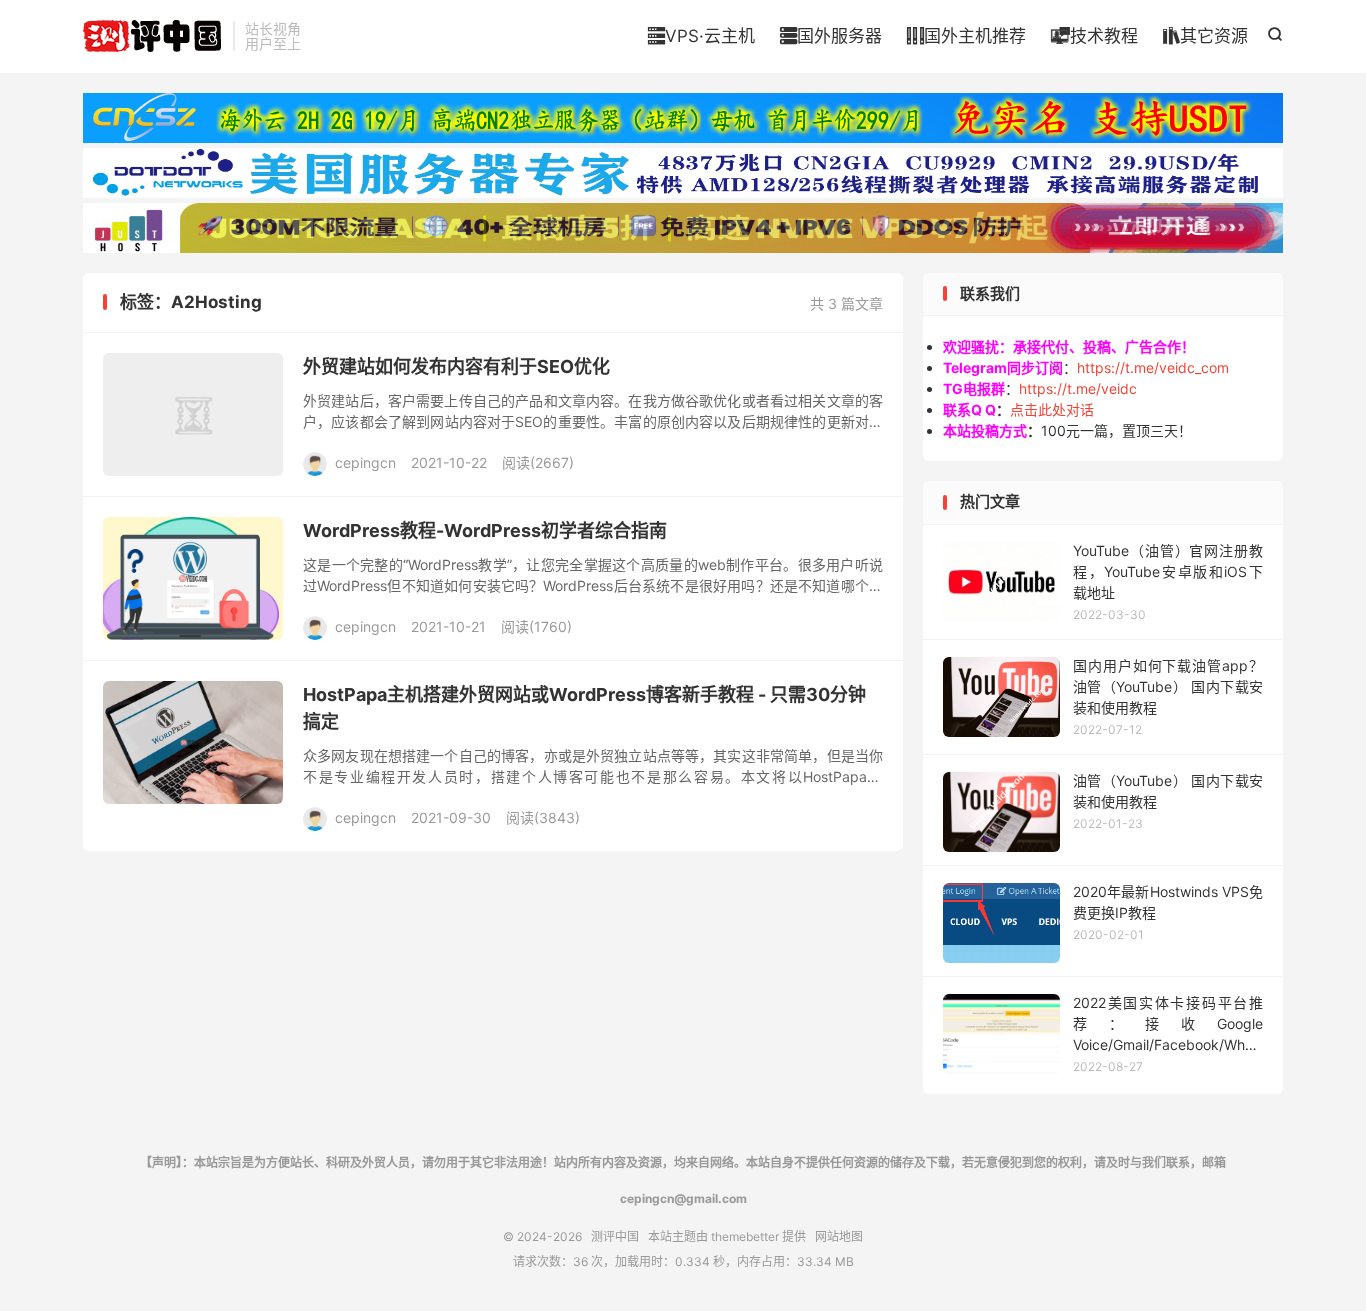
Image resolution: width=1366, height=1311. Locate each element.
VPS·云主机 (701, 36)
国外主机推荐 (966, 36)
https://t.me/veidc (1078, 388)
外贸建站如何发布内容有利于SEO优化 (456, 366)
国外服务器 (831, 36)
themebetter (745, 1236)
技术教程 (1094, 36)
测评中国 (153, 36)
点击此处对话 (1052, 409)
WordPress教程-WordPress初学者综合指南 (485, 530)
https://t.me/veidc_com (1153, 367)
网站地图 (839, 1236)
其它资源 (1205, 36)
